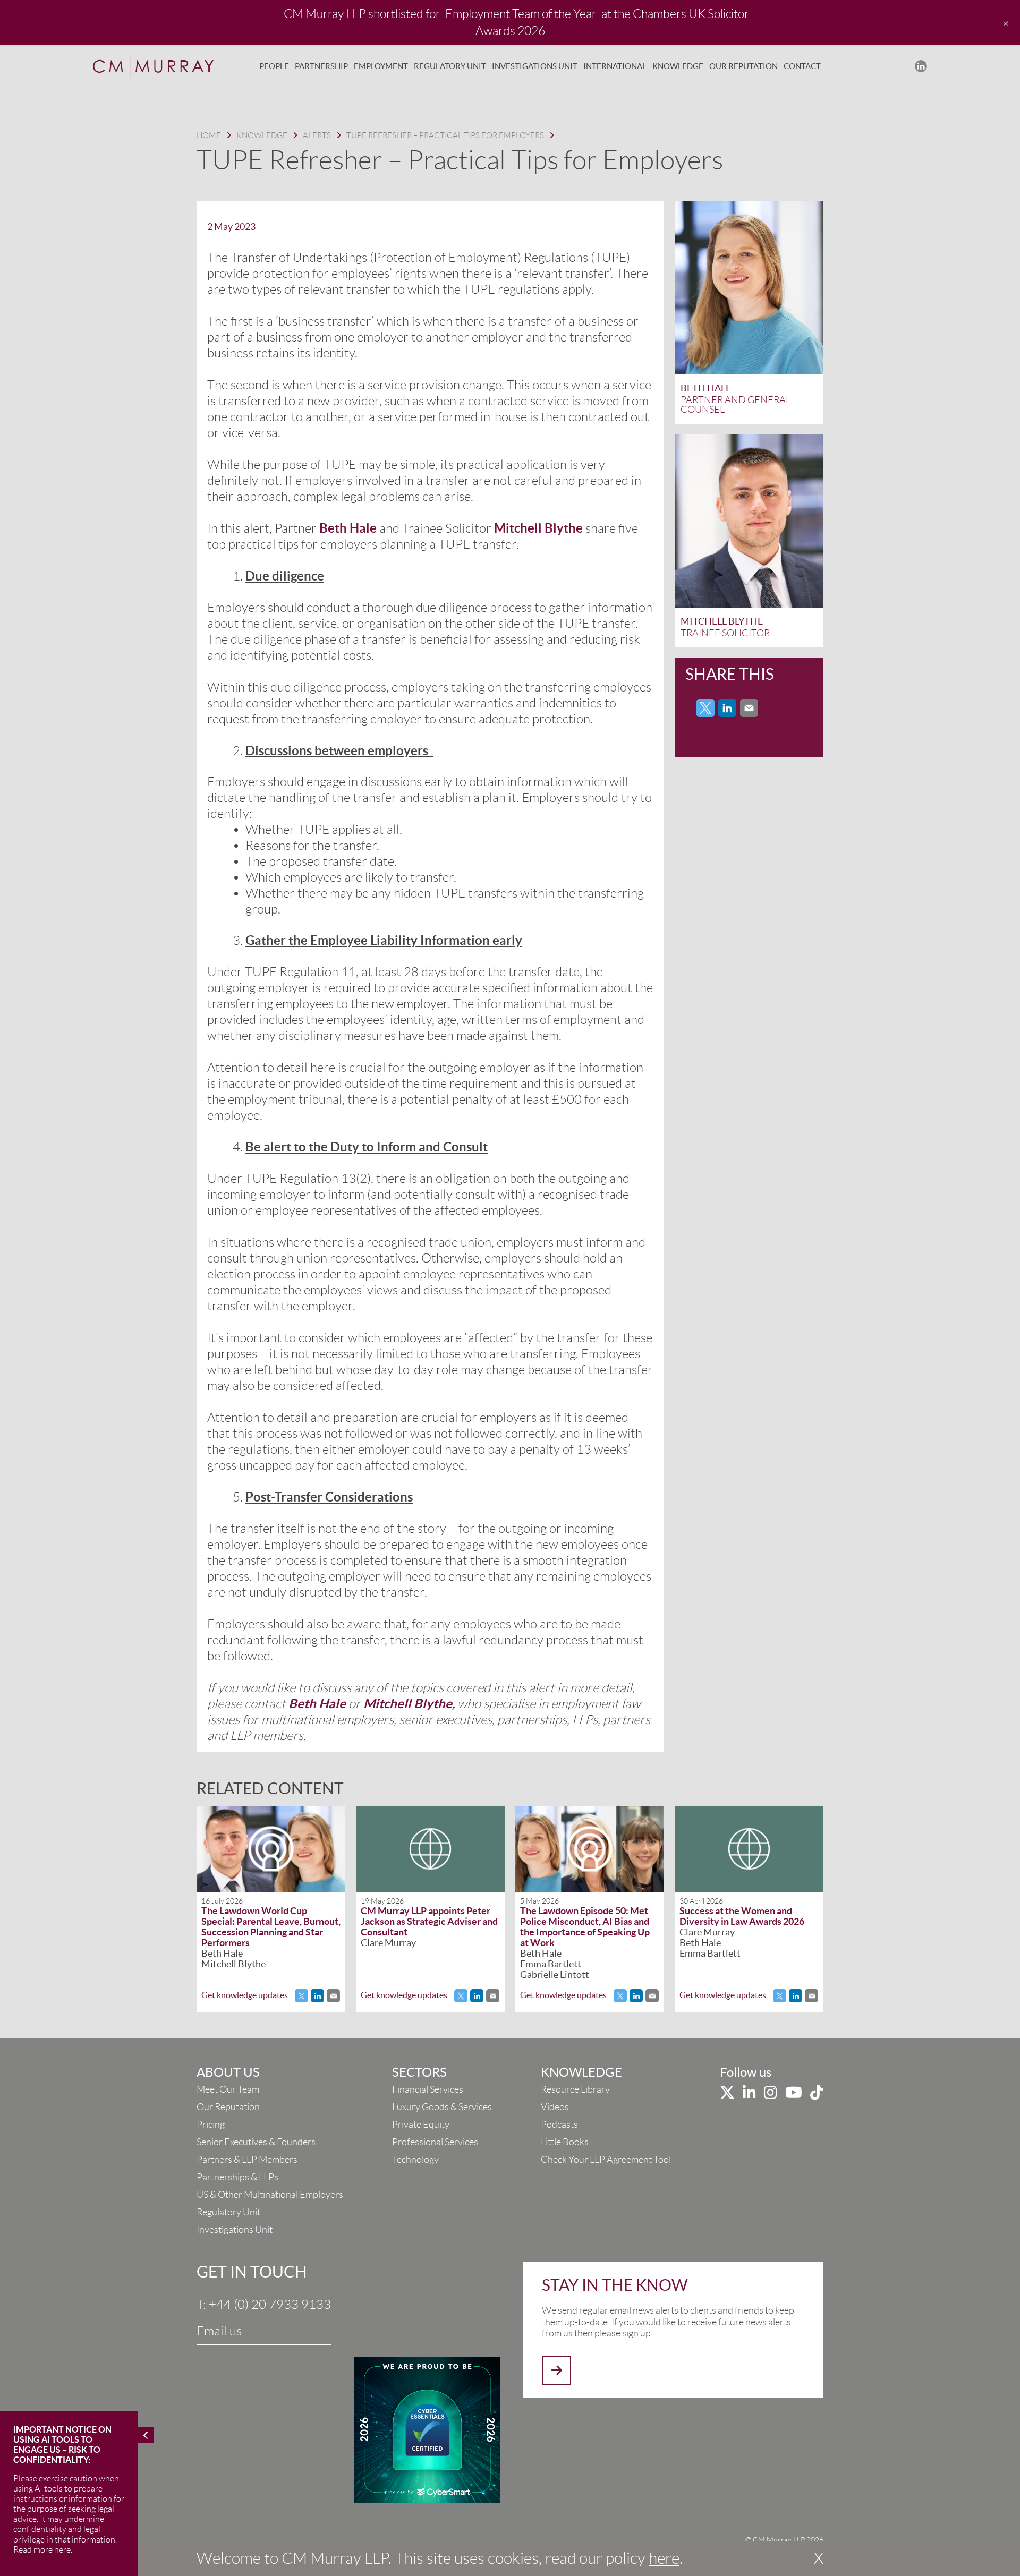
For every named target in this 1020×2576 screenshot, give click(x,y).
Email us (219, 2331)
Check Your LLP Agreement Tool (606, 2160)
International (615, 66)
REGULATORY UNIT (450, 66)
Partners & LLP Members (247, 2160)
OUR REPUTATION (743, 66)
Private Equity (421, 2125)
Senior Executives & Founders (256, 2142)
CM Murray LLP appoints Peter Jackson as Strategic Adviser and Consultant (429, 1921)
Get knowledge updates (245, 1995)
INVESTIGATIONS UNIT (535, 66)
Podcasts (559, 2125)
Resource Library (575, 2089)
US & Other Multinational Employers (270, 2195)
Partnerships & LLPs (237, 2177)
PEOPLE (274, 66)
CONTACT (802, 66)
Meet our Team (228, 2089)
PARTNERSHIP (321, 66)
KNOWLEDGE (678, 66)
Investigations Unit (235, 2230)
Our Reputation (228, 2107)
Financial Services (428, 2089)
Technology (415, 2160)
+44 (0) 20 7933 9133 (270, 2305)
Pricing (211, 2125)
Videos (555, 2107)
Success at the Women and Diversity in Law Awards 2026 (742, 1916)
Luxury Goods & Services (442, 2107)
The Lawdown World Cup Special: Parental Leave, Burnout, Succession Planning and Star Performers (271, 1927)
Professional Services (435, 2142)
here (664, 2558)
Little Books (565, 2142)
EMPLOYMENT (381, 66)
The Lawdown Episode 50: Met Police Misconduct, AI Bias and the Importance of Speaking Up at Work (585, 1927)
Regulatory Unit (228, 2212)
